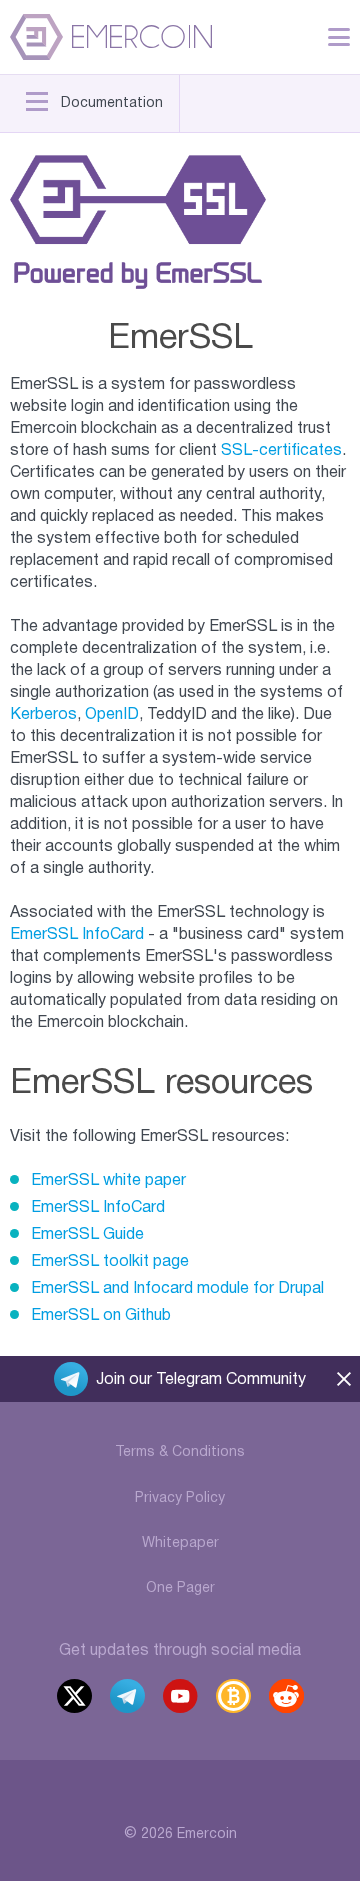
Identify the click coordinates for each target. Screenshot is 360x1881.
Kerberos (43, 715)
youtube (181, 1698)
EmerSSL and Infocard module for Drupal (177, 1289)
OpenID (112, 715)
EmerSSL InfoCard (77, 935)
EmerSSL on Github (101, 1316)
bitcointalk (233, 1698)
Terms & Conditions (180, 1452)
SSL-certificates (281, 451)
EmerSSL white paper (108, 1181)
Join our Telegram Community (201, 1380)
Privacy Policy (180, 1498)
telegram (127, 1698)
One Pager (180, 1588)
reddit (287, 1698)
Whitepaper (180, 1543)
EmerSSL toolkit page (110, 1262)
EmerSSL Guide (87, 1235)
